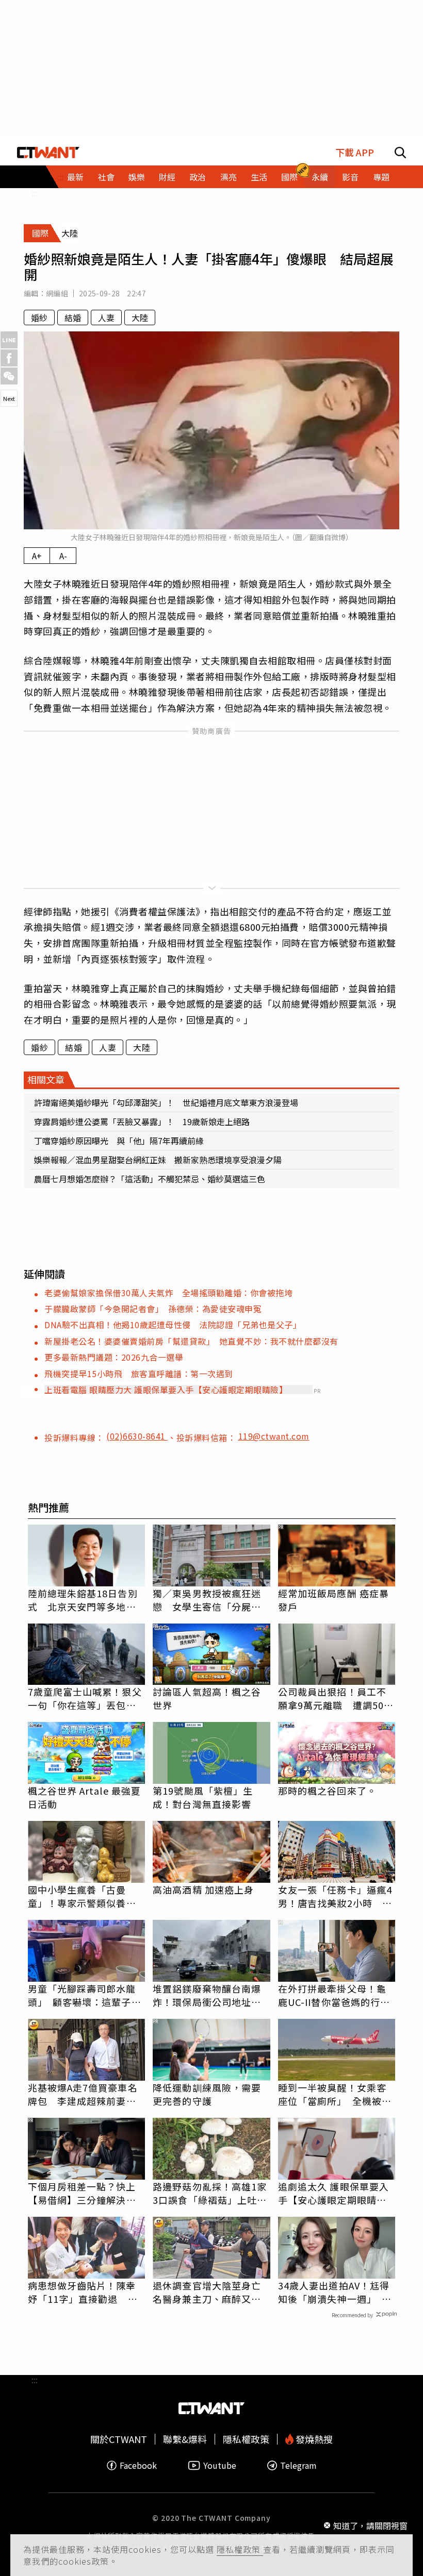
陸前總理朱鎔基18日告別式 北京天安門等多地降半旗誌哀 (83, 1600)
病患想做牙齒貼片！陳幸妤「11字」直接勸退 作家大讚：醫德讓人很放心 (83, 2292)
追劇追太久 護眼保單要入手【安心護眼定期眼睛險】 (337, 2193)
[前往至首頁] (48, 152)
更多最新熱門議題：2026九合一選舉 (114, 1357)
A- (63, 556)
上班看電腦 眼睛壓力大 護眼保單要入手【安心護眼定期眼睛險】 (166, 1390)
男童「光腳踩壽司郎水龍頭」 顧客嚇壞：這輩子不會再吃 (85, 1995)
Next (9, 398)
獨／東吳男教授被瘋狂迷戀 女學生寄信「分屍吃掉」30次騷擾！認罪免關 (208, 1600)
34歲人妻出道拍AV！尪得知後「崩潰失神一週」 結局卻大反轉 (335, 2292)
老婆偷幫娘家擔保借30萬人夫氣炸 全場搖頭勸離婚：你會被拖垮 (168, 1293)
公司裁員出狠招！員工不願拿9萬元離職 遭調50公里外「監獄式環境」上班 (336, 1698)
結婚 (73, 317)
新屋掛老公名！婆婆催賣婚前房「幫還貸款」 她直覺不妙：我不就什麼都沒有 (191, 1341)
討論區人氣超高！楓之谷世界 (207, 1698)
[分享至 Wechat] (9, 376)
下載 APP (355, 152)
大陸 (140, 317)
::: (35, 193)
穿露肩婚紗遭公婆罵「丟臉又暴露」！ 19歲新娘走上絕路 (142, 1122)
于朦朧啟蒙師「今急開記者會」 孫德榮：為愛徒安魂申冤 (153, 1309)
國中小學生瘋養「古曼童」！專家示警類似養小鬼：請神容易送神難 (82, 1896)
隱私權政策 (240, 2549)
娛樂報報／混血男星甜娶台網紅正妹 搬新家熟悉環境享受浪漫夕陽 (158, 1160)
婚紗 (39, 317)
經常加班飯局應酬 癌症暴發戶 (333, 1600)
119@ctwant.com (274, 1436)
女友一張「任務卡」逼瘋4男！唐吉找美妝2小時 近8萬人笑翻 (335, 1896)
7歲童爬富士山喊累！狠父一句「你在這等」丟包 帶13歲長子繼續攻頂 (85, 1698)
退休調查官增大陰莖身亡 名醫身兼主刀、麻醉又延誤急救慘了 (211, 2292)
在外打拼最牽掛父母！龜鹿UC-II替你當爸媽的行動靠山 (334, 1995)
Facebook (138, 2465)
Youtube (220, 2465)
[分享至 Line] (9, 340)
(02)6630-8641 (137, 1436)
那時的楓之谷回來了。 (327, 1791)
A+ (37, 556)
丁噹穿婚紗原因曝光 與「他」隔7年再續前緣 (119, 1141)
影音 (350, 177)
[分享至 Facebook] (9, 358)
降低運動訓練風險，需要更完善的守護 (207, 2094)
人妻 (106, 317)
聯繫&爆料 (185, 2439)
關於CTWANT (119, 2439)
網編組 (57, 293)
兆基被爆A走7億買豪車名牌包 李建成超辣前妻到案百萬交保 (83, 2094)
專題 (381, 177)
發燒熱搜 (313, 2439)
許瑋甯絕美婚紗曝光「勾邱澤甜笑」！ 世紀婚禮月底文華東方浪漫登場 (166, 1102)
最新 (75, 177)
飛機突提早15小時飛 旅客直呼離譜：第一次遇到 (139, 1374)
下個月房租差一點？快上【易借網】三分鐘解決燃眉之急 (82, 2193)
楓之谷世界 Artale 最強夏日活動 (85, 1797)
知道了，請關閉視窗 (370, 2525)
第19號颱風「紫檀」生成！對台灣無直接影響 (203, 1797)
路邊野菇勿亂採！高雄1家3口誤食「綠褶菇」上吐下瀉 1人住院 (210, 2193)
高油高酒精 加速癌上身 (203, 1889)
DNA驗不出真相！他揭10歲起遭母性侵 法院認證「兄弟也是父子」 (173, 1325)
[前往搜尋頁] (400, 152)
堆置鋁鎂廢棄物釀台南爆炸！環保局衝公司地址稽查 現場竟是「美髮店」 (207, 1995)
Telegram (298, 2465)
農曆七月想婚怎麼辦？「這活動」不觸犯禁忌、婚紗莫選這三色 (150, 1179)
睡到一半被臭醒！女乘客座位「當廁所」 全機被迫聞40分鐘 (335, 2094)
